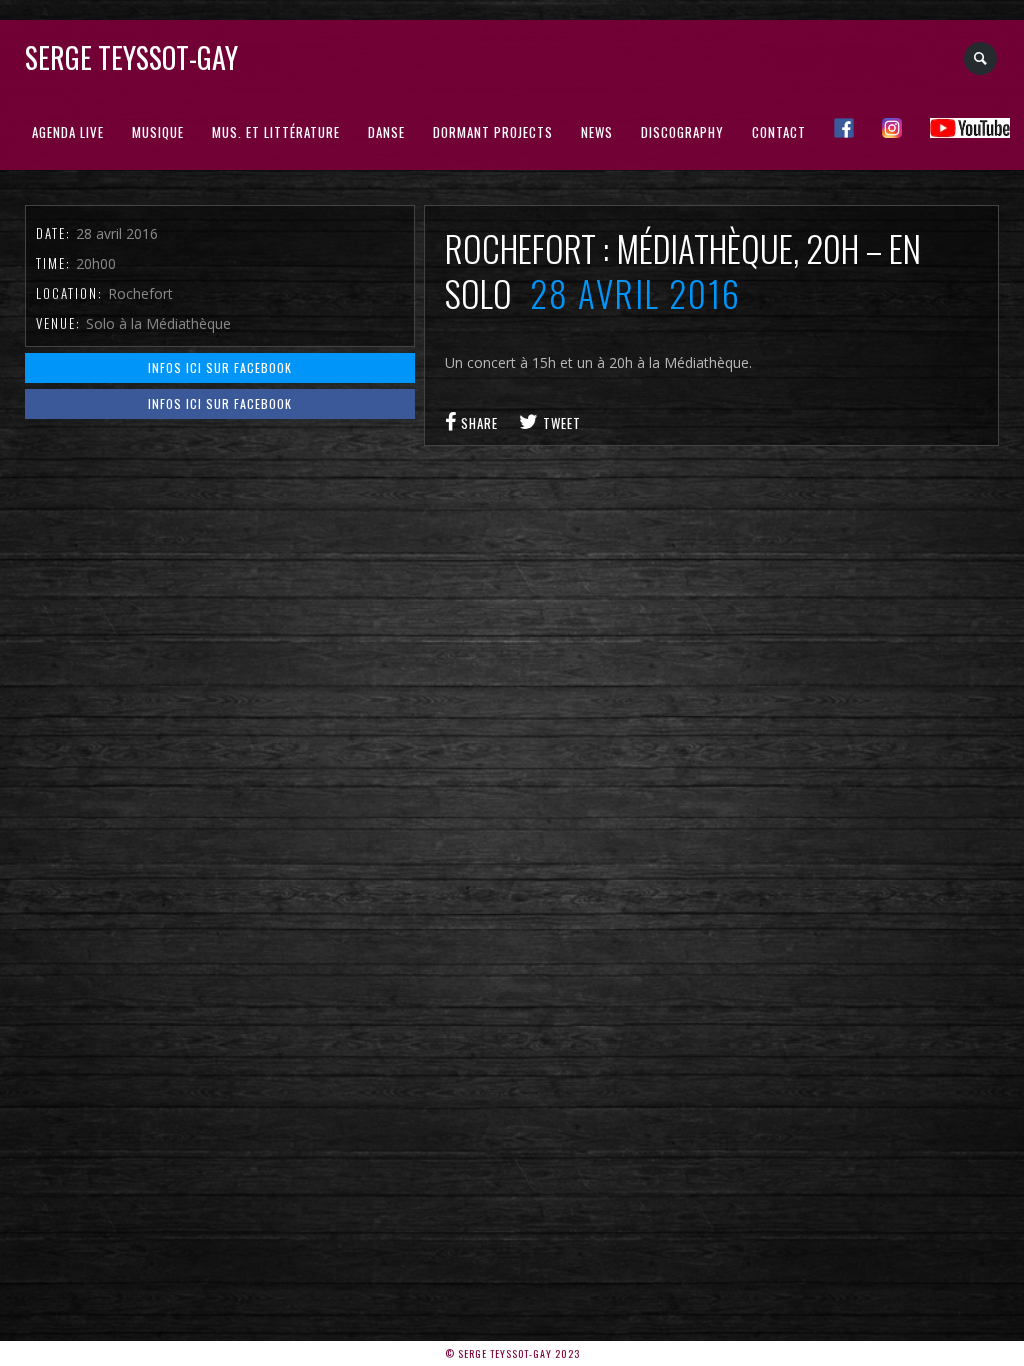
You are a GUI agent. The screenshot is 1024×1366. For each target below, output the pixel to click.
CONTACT (779, 132)
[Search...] (981, 58)
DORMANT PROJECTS (493, 132)
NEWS (597, 132)
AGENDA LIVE (68, 132)
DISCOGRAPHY (682, 132)
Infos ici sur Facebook (220, 367)
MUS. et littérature (276, 132)
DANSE (386, 132)
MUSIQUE (158, 132)
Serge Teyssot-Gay (131, 57)
